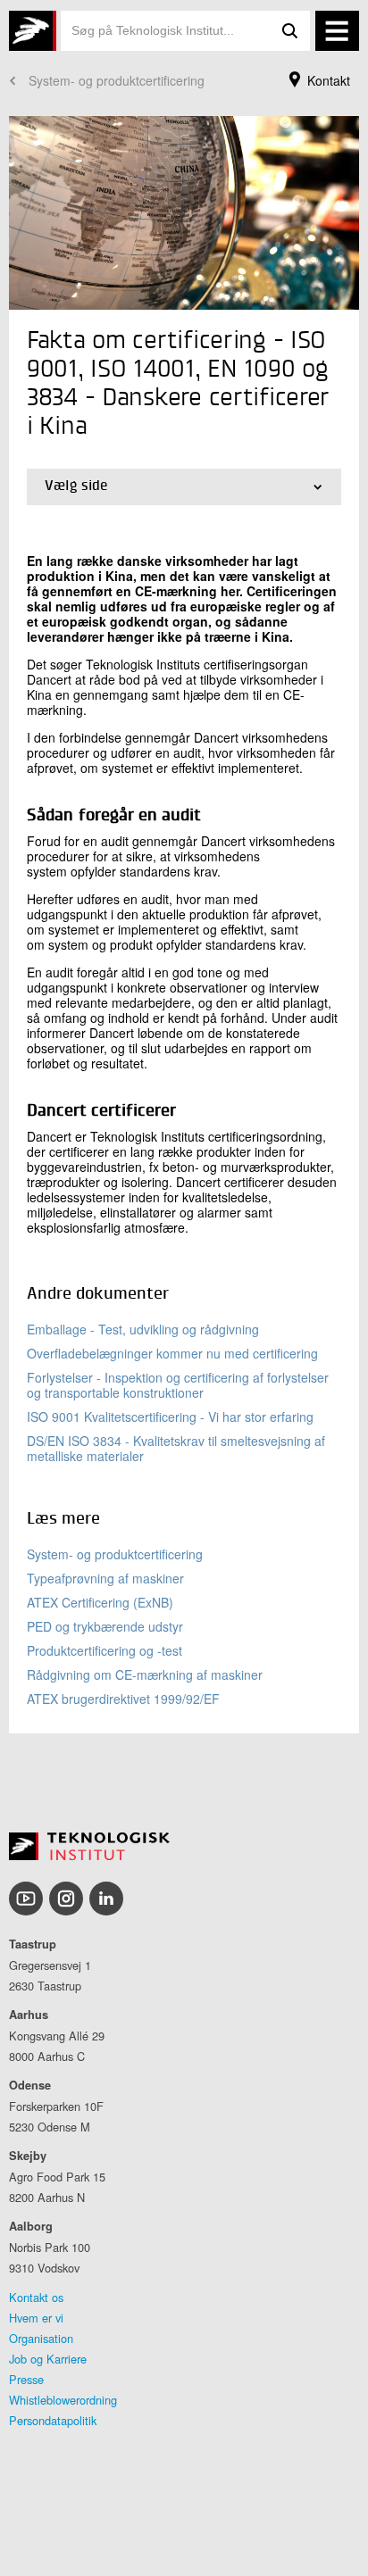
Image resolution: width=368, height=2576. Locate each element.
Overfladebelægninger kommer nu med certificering (172, 1353)
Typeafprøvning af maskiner (105, 1578)
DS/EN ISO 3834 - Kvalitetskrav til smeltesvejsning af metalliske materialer (176, 1448)
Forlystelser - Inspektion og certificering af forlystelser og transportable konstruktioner (178, 1385)
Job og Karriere (48, 2359)
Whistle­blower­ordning (63, 2400)
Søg (290, 31)
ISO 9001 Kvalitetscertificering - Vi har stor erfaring (170, 1417)
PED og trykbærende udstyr (105, 1626)
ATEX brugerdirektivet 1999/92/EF (123, 1699)
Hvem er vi (36, 2318)
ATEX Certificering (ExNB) (100, 1602)
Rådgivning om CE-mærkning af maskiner (145, 1674)
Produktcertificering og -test (105, 1650)
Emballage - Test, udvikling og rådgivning (143, 1329)
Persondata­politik (53, 2420)
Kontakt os (36, 2297)
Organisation (41, 2338)
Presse (26, 2379)
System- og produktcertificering (117, 80)
